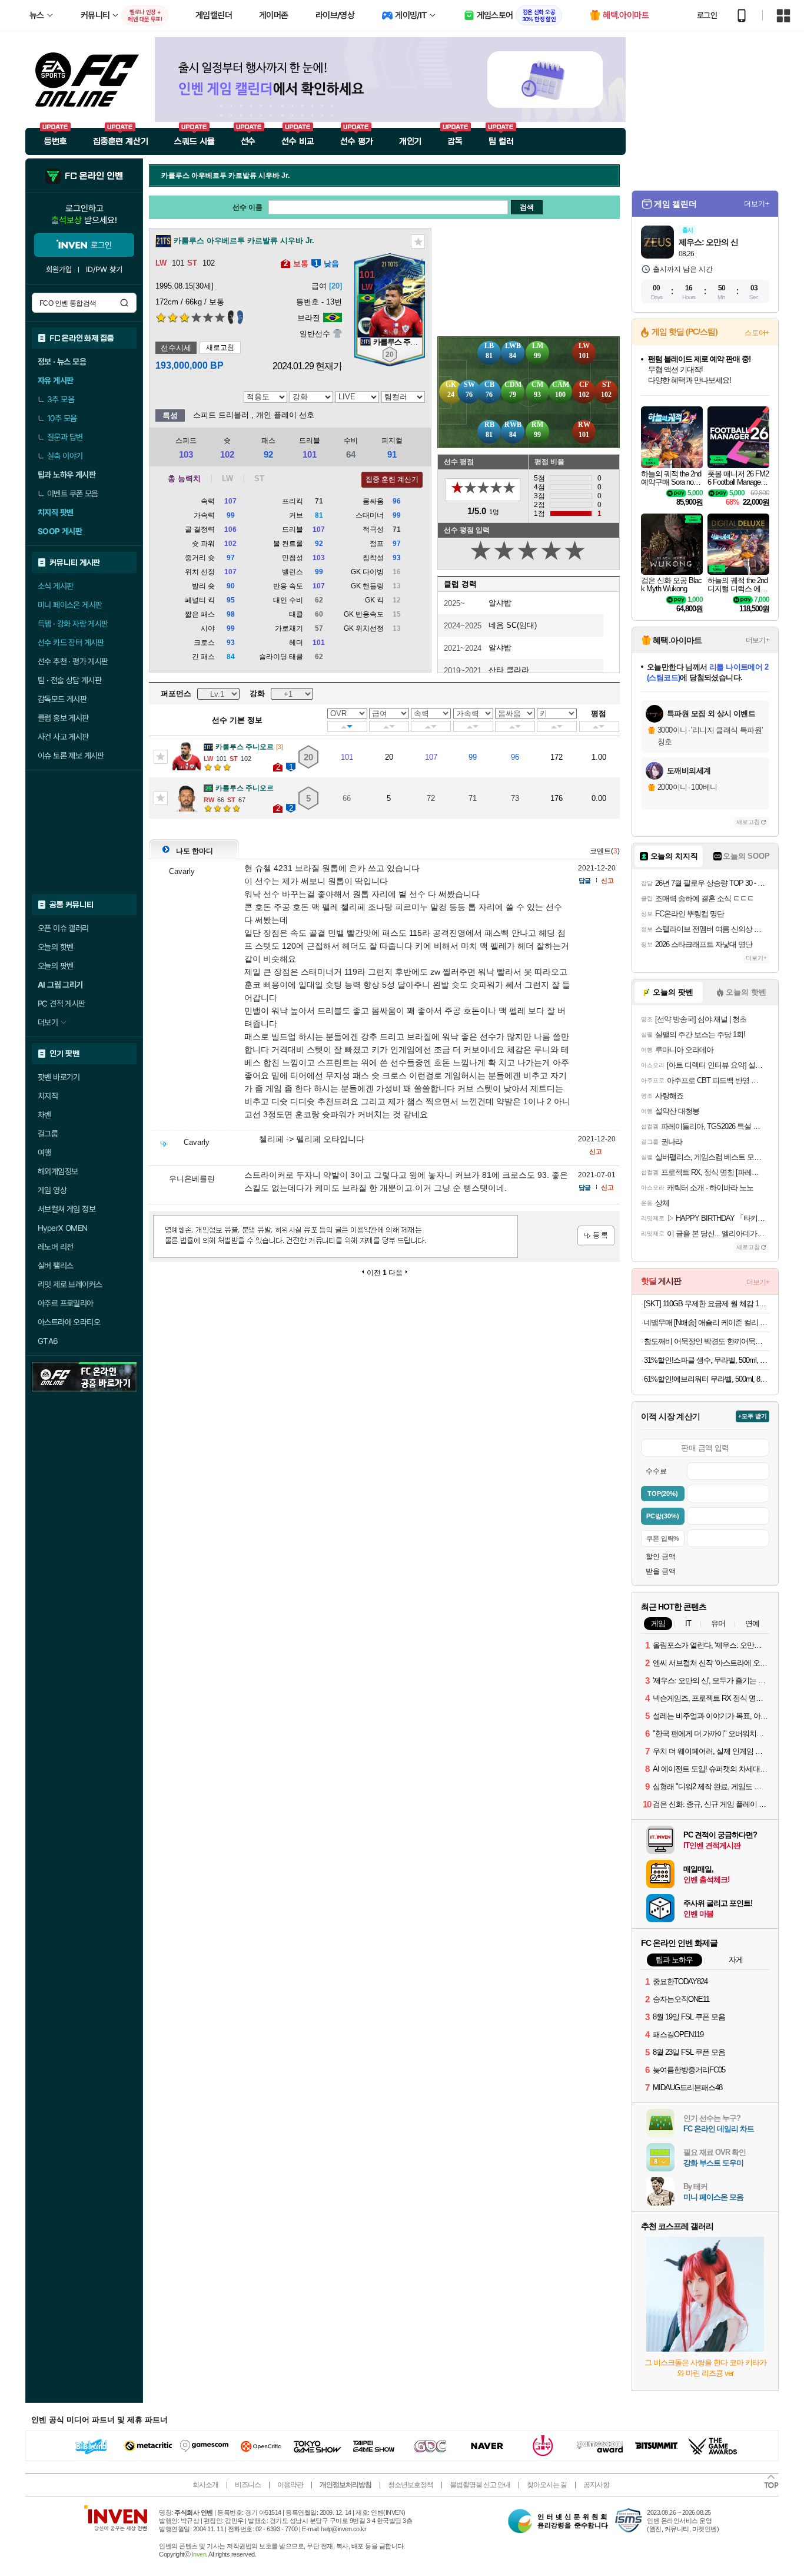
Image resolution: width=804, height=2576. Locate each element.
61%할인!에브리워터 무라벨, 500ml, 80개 (707, 1379)
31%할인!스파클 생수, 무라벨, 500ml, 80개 (707, 1360)
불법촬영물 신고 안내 (480, 2485)
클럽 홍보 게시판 (63, 718)
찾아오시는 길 (547, 2485)
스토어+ (757, 333)
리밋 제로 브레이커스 (70, 1284)
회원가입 (59, 269)
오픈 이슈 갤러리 (63, 928)
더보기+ (757, 204)
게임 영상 (52, 1190)
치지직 (48, 1096)
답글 (584, 880)
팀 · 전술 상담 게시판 (69, 680)
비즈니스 (248, 2485)
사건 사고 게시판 (63, 737)
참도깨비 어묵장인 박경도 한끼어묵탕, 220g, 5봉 (707, 1341)
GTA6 (48, 1341)
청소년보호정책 (411, 2485)
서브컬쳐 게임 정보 (67, 1209)
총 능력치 (184, 479)
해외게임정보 (58, 1171)
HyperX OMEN (62, 1228)
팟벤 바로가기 (59, 1077)
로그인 (707, 15)
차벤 (44, 1115)
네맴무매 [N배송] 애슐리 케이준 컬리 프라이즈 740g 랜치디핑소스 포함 (707, 1322)
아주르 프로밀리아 (66, 1303)
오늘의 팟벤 (55, 966)
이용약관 (290, 2485)
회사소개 (205, 2485)
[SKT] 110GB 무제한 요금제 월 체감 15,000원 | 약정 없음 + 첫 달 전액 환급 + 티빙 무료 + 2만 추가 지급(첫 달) (707, 1304)
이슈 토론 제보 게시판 (71, 756)
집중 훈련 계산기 (392, 479)
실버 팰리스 (55, 1266)
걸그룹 (48, 1134)
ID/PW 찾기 (104, 269)
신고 (607, 880)
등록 (596, 1236)
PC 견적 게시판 (62, 1004)
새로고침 (220, 347)
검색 (124, 303)
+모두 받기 (752, 1416)
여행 (44, 1153)
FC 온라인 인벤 (94, 176)
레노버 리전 (55, 1247)
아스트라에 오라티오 (69, 1322)
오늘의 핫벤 (55, 947)
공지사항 (596, 2485)
